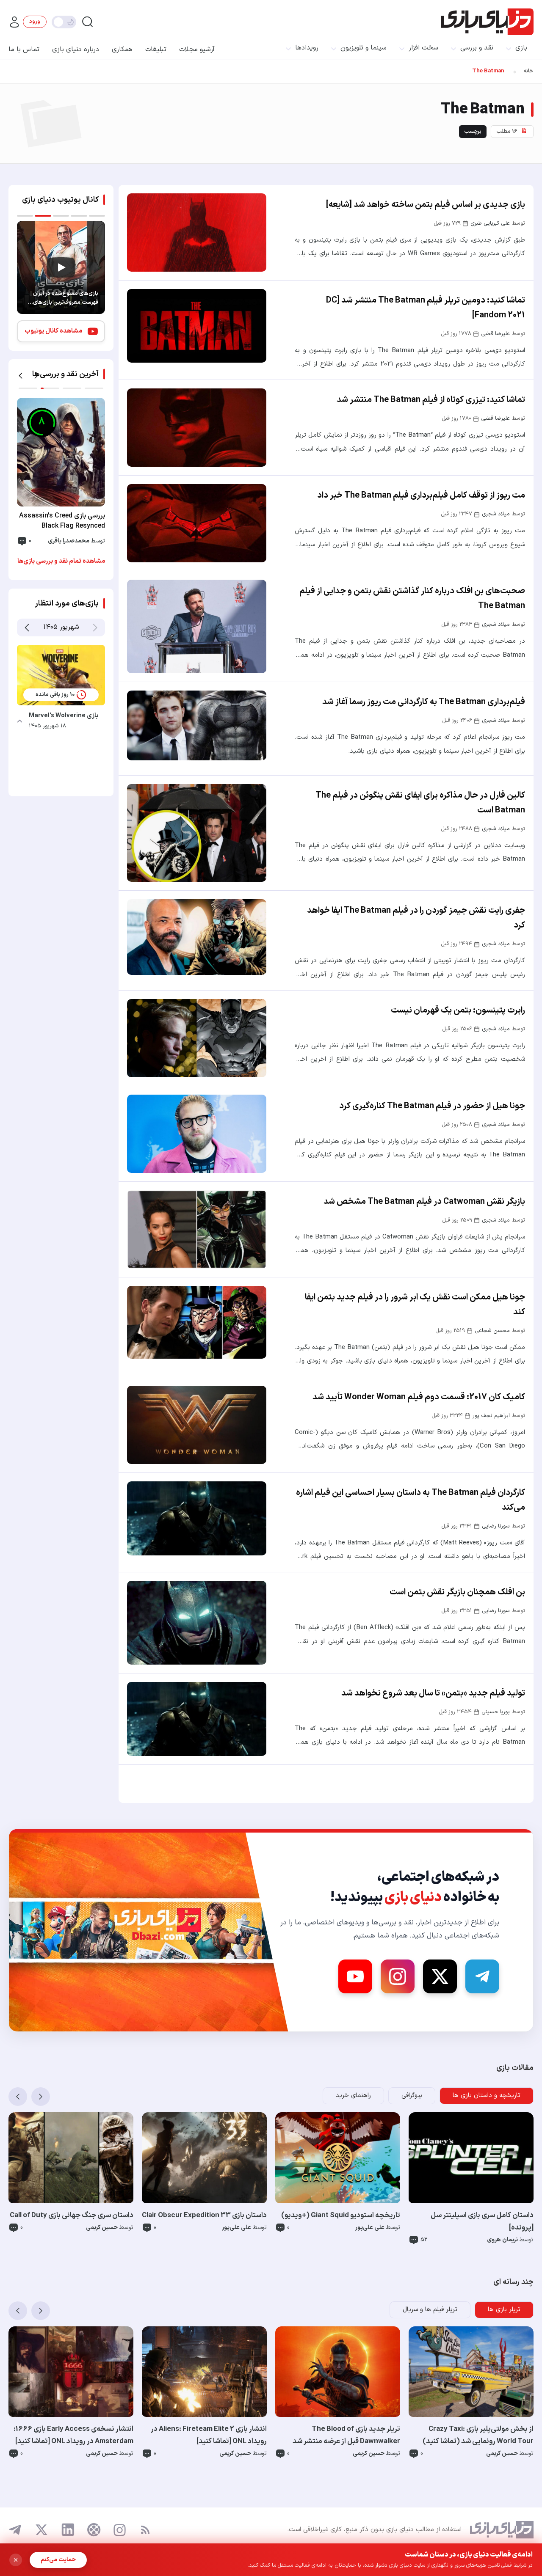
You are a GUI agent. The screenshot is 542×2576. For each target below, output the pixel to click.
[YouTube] (355, 1976)
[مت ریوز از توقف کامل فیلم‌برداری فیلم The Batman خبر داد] (197, 523)
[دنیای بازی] (487, 22)
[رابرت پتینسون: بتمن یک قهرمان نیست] (197, 1038)
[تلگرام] (15, 2530)
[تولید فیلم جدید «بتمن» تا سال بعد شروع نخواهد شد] (197, 1719)
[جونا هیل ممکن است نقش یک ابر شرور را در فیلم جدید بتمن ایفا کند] (197, 1322)
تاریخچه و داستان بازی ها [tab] (487, 2096)
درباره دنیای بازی (76, 50)
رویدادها (307, 48)
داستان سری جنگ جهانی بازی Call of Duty (72, 2215)
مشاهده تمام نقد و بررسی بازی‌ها (61, 561)
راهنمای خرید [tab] (353, 2096)
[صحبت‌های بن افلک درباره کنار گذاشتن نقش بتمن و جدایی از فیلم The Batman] (197, 626)
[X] (440, 1976)
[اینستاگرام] (120, 2530)
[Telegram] (482, 1976)
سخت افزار (423, 48)
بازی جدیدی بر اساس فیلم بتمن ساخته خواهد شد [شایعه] (426, 205)
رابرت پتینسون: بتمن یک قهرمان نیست (458, 1010)
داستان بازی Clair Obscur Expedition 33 (204, 2215)
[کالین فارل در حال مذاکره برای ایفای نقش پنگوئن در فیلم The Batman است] (197, 833)
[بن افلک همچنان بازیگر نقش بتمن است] (197, 1622)
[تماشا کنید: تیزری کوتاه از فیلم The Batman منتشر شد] (197, 428)
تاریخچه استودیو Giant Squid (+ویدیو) (341, 2215)
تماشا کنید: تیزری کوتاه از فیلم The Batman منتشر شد (431, 400)
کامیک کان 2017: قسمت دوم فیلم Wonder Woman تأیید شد (419, 1397)
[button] (21, 376)
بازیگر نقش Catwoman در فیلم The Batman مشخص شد (424, 1202)
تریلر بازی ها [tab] (504, 2310)
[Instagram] (398, 1976)
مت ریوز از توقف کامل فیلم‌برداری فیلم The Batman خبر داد (421, 495)
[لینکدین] (68, 2530)
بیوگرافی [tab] (412, 2096)
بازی (521, 48)
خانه (528, 71)
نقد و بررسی (477, 48)
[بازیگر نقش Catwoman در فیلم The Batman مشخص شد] (197, 1229)
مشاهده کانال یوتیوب (53, 331)
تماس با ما (24, 50)
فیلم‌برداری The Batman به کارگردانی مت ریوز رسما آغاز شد (424, 702)
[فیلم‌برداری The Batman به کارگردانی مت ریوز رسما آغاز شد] (197, 725)
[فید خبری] (145, 2530)
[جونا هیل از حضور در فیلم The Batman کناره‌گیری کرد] (197, 1134)
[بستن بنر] (16, 2560)
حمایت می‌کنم (58, 2560)
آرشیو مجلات (197, 50)
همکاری (122, 50)
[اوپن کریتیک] (94, 2530)
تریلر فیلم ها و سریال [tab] (430, 2310)
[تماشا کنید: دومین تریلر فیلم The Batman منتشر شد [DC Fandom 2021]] (197, 326)
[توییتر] (41, 2530)
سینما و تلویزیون (364, 48)
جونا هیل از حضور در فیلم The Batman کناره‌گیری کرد (432, 1106)
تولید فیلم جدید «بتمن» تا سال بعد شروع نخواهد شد (433, 1693)
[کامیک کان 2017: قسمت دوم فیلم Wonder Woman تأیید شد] (197, 1425)
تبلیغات (156, 50)
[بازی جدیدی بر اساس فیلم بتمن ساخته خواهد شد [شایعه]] (197, 233)
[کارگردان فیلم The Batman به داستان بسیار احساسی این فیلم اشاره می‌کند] (197, 1518)
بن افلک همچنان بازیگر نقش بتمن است (457, 1592)
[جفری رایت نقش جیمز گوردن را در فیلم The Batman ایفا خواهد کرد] (197, 937)
